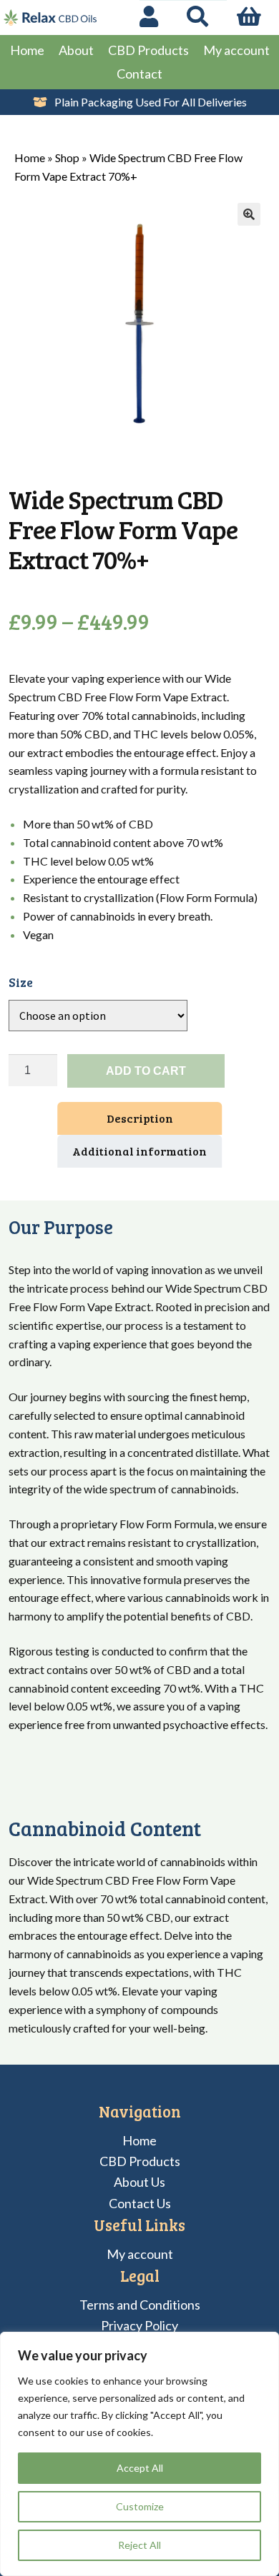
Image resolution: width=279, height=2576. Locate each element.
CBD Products (148, 50)
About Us (139, 2182)
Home (27, 50)
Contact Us (140, 2203)
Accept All (140, 2468)
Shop (67, 157)
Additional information (139, 1151)
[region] (139, 2454)
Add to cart (146, 1071)
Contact (139, 74)
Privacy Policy (139, 2325)
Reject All (139, 2545)
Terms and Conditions (140, 2305)
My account (236, 50)
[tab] (139, 1118)
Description (140, 1118)
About (76, 50)
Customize (140, 2506)
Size (21, 982)
